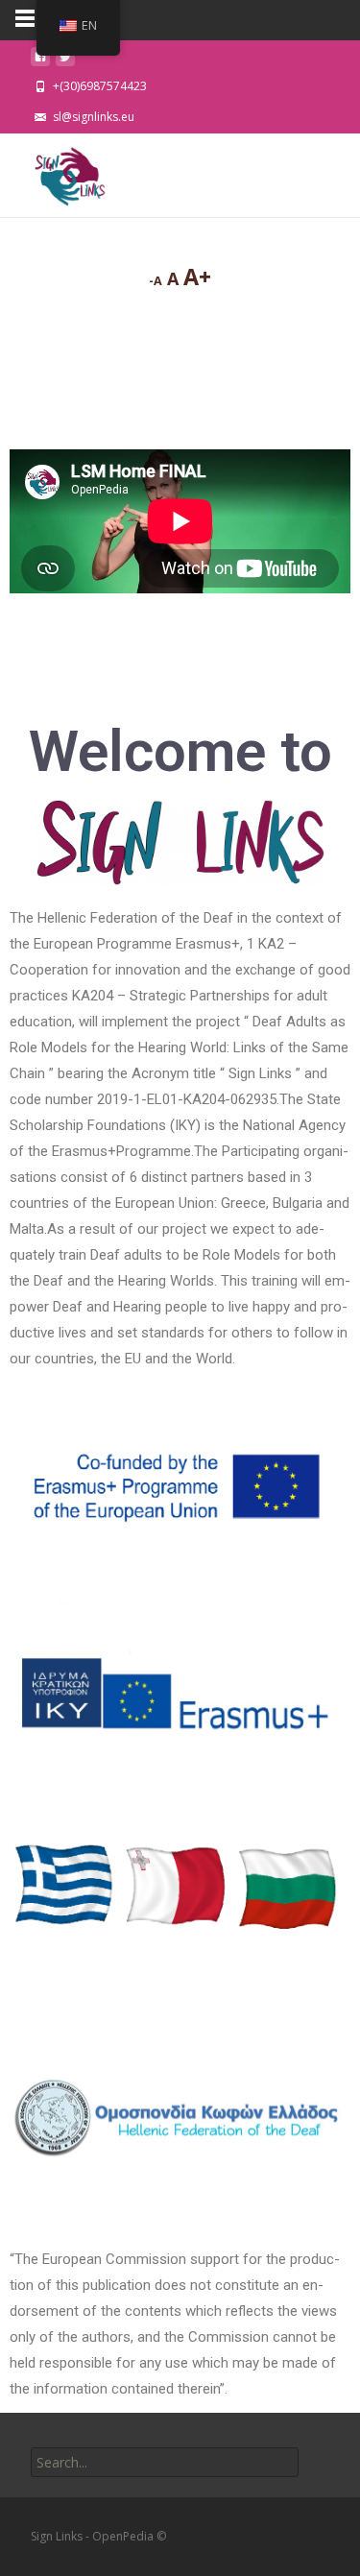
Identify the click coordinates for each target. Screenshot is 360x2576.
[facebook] (40, 62)
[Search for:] (165, 2462)
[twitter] (65, 62)
